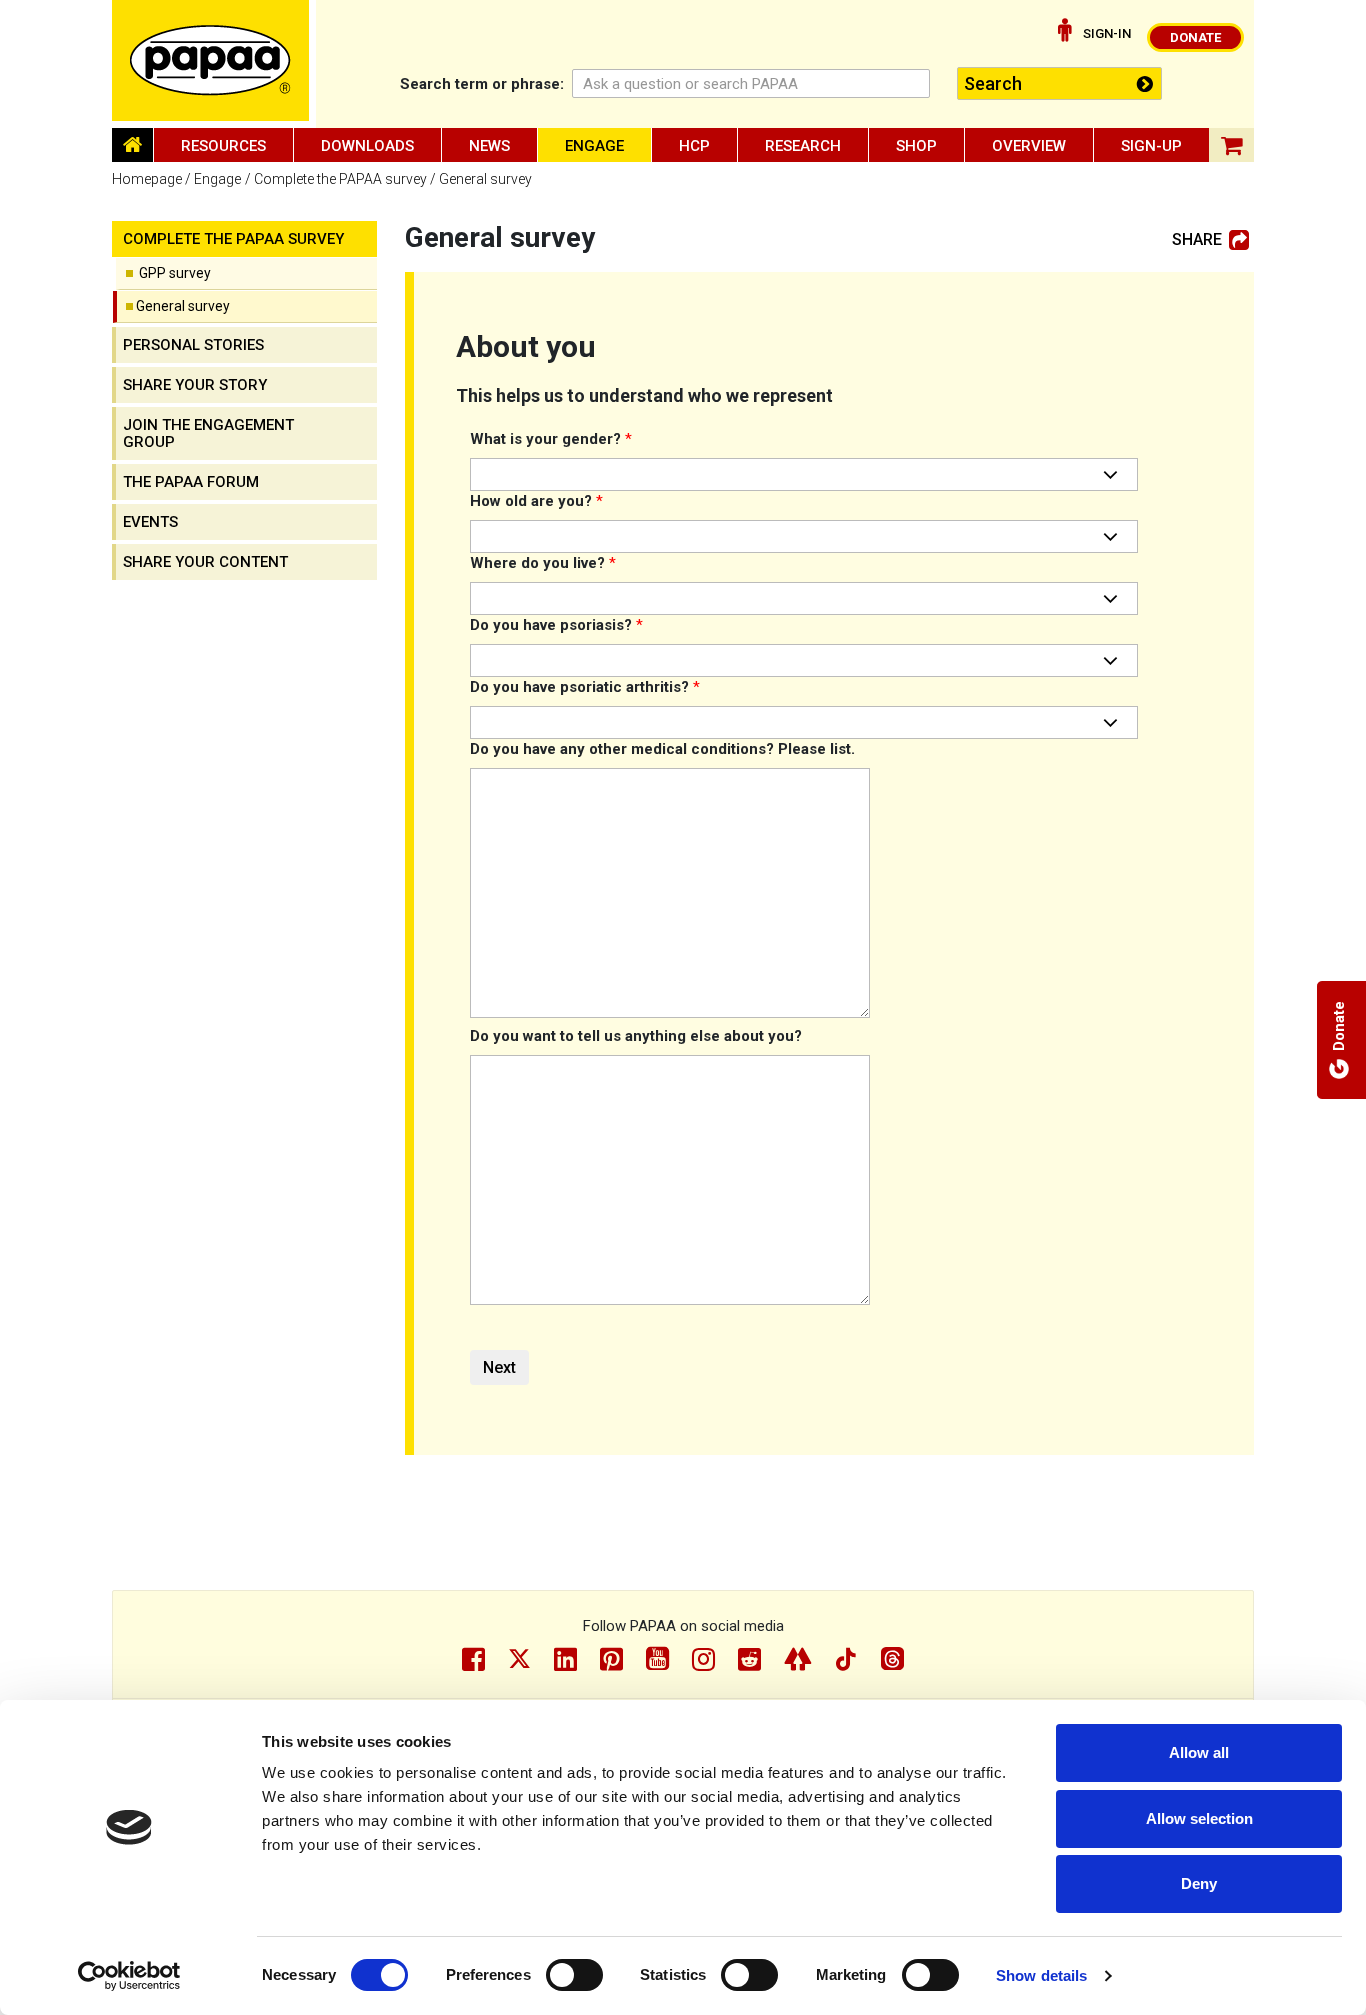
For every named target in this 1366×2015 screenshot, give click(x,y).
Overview (1029, 146)
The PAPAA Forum (191, 482)
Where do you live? (543, 563)
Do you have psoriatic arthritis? (585, 687)
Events (150, 522)
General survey (183, 306)
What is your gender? (551, 439)
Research (803, 146)
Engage (594, 146)
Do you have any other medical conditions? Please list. (662, 749)
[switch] (574, 1975)
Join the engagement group (208, 433)
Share (1197, 240)
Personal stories (193, 345)
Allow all (1199, 1752)
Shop (916, 146)
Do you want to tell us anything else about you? (636, 1036)
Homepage (147, 179)
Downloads (367, 146)
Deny (1199, 1883)
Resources (223, 146)
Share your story (195, 385)
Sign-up (1151, 146)
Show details (1041, 1975)
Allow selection (1199, 1818)
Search (482, 84)
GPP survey (175, 273)
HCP (694, 146)
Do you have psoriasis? (556, 625)
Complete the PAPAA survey (340, 179)
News (489, 146)
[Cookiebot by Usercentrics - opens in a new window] (129, 1976)
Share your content (205, 562)
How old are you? (536, 501)
